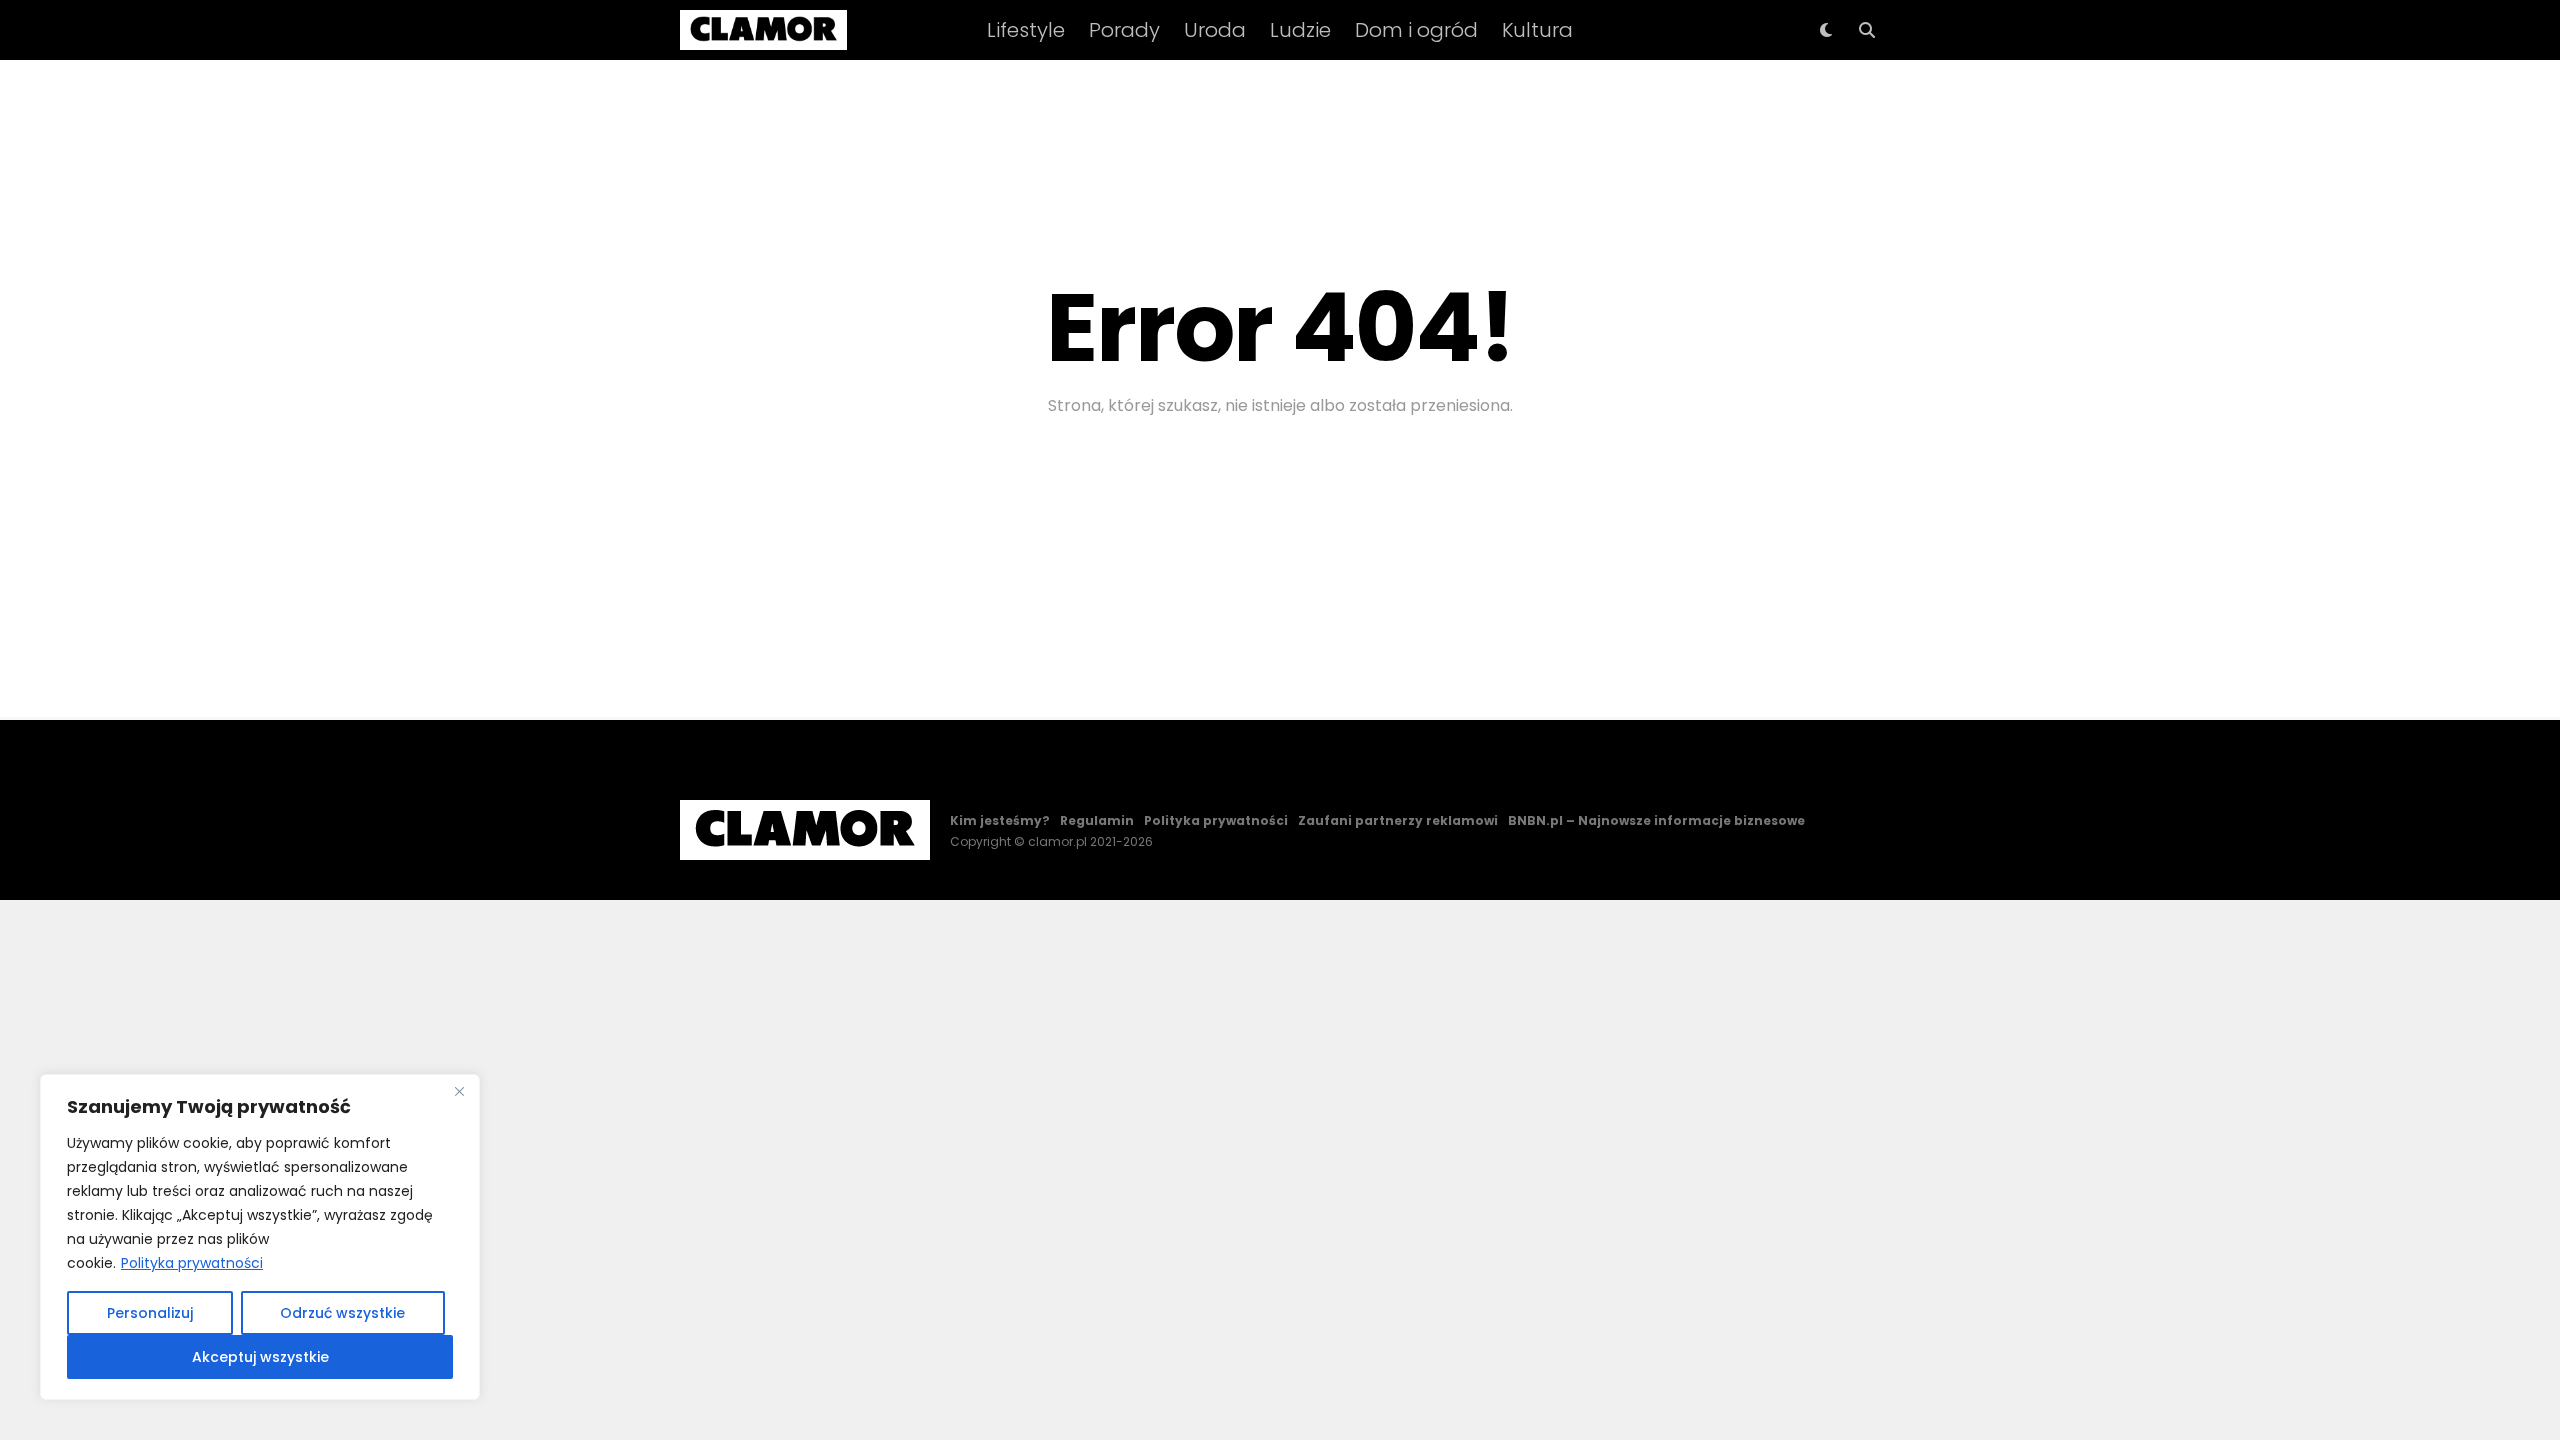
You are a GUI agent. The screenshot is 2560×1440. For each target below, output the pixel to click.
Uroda (1215, 30)
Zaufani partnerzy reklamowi (1398, 820)
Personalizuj (150, 1313)
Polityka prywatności (192, 1263)
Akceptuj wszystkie (260, 1357)
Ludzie (1300, 30)
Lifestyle (1026, 30)
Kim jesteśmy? (1000, 820)
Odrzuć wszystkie (342, 1313)
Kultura (1537, 30)
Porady (1124, 30)
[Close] (459, 1091)
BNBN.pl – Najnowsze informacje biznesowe (1656, 820)
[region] (260, 1237)
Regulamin (1097, 820)
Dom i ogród (1416, 30)
